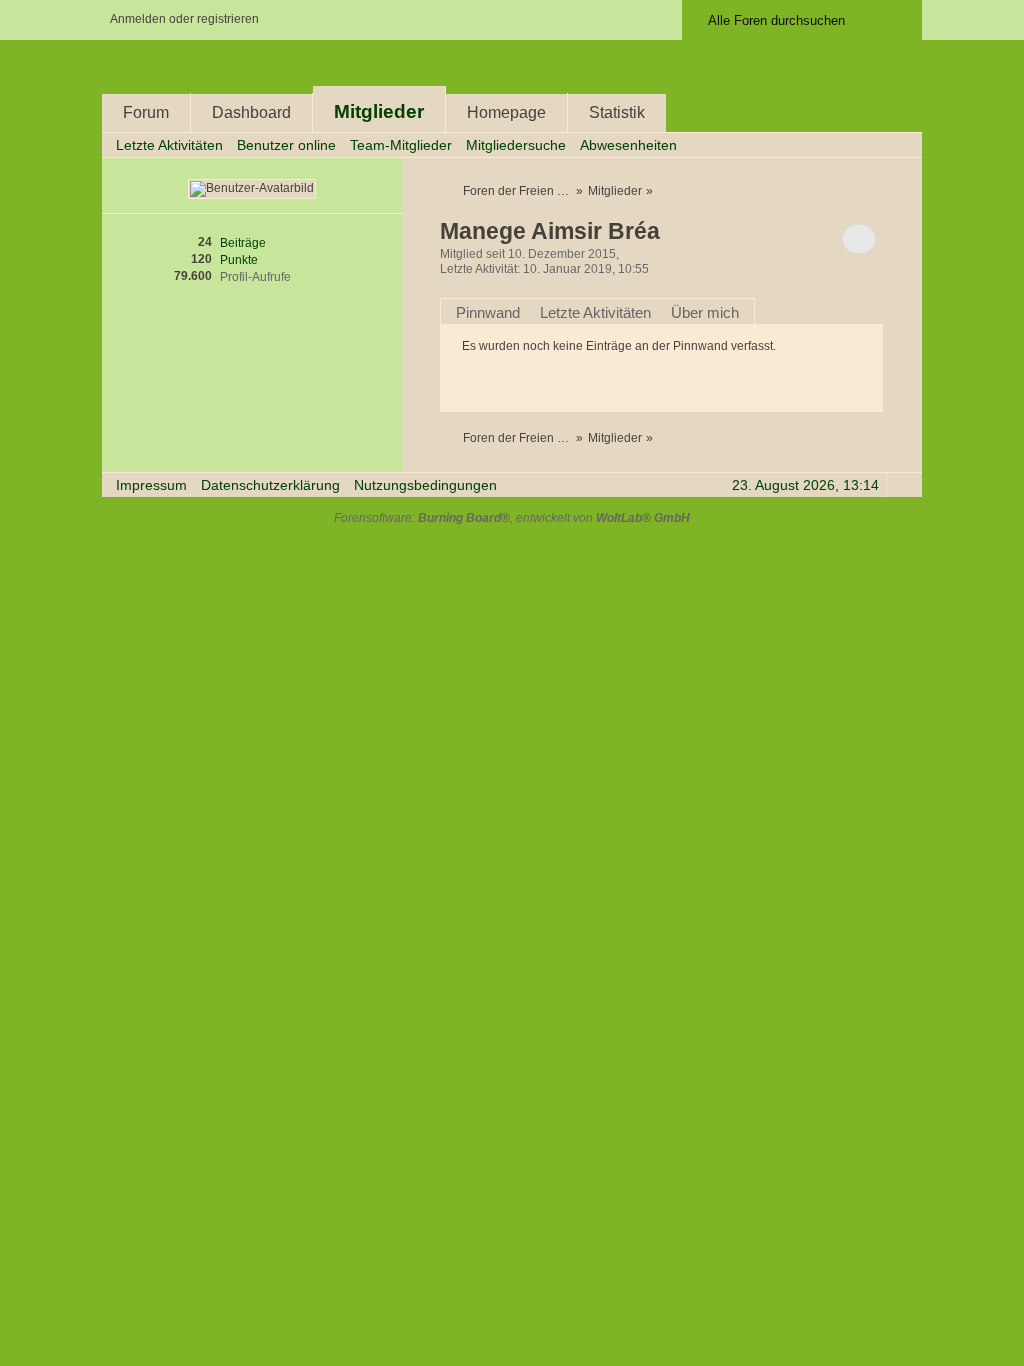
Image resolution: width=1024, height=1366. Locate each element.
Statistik (617, 112)
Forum (146, 112)
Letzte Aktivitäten (595, 312)
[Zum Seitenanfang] (901, 484)
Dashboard (251, 112)
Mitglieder (379, 111)
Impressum (151, 485)
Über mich (705, 312)
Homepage (506, 112)
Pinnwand (488, 312)
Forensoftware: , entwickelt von (512, 518)
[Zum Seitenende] (901, 144)
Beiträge (243, 243)
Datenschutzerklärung (270, 485)
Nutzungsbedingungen (425, 485)
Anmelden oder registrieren (184, 19)
